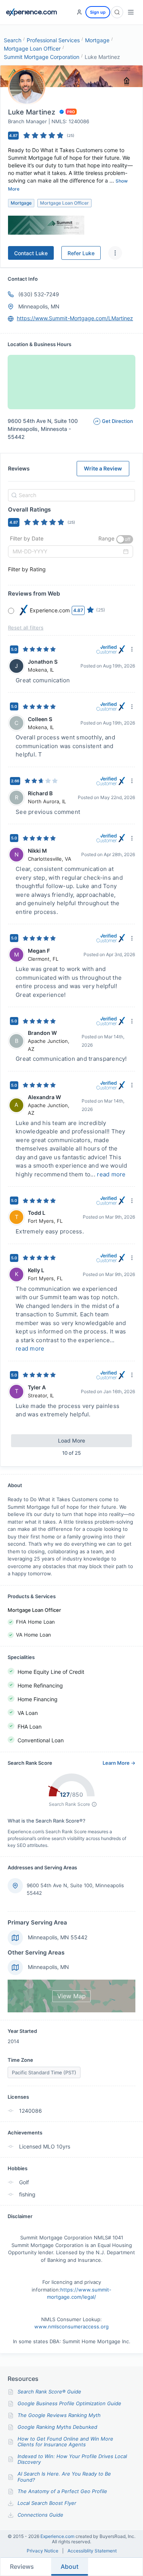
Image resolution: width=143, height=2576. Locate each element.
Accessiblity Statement (92, 2551)
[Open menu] (131, 12)
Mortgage (97, 40)
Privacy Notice (43, 2551)
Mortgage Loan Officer (32, 48)
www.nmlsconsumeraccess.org (71, 2327)
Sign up (98, 12)
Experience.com (58, 2536)
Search (13, 40)
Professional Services (53, 40)
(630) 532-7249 (39, 294)
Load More (71, 1441)
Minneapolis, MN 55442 (58, 1937)
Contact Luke (31, 253)
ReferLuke (81, 253)
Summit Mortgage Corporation (42, 57)
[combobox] (70, 495)
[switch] (125, 539)
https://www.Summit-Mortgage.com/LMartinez (75, 318)
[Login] (79, 12)
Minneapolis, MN (39, 306)
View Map (71, 1996)
